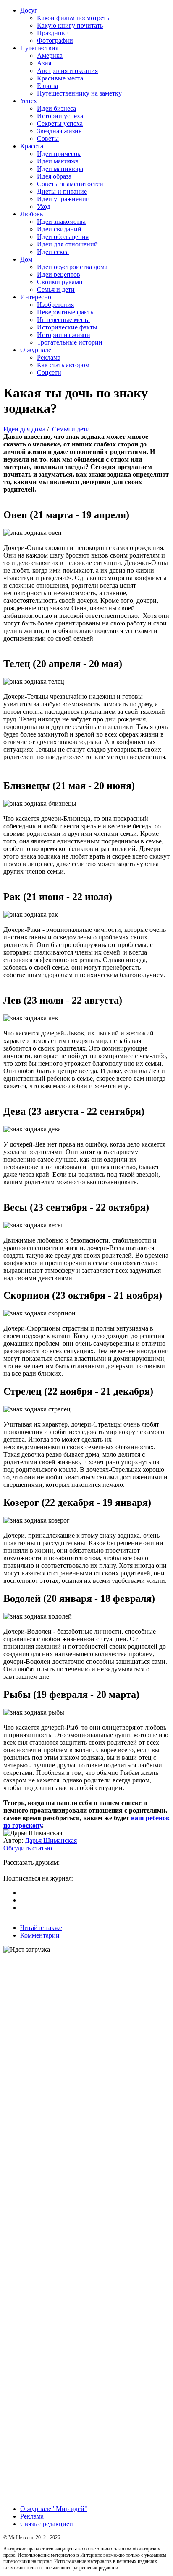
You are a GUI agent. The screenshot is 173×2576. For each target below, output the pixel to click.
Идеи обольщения (63, 237)
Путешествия (39, 48)
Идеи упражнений (63, 199)
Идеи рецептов (59, 274)
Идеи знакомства (61, 222)
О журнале (36, 350)
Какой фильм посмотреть (73, 18)
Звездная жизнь (59, 131)
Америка (50, 56)
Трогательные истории (70, 342)
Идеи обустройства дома (72, 267)
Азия (44, 63)
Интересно (36, 297)
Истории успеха (60, 116)
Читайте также (41, 1928)
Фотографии (55, 40)
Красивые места (60, 78)
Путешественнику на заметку (79, 93)
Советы (48, 139)
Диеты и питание (62, 191)
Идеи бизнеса (56, 108)
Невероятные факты (66, 312)
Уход (44, 206)
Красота (32, 146)
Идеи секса (53, 252)
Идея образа (54, 176)
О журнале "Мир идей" (54, 2509)
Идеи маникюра (60, 169)
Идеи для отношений (67, 244)
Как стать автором (63, 365)
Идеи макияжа (58, 161)
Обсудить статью (28, 1848)
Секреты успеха (60, 123)
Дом (26, 259)
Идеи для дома (24, 429)
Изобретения (55, 305)
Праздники (53, 33)
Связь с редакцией (47, 2524)
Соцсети (49, 372)
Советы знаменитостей (70, 184)
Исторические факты (67, 327)
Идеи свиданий (59, 229)
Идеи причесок (59, 154)
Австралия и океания (67, 71)
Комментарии (40, 1935)
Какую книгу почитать (70, 25)
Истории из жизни (64, 335)
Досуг (29, 10)
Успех (29, 101)
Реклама (49, 357)
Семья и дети (56, 289)
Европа (47, 86)
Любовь (31, 214)
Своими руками (60, 282)
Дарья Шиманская (51, 1841)
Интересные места (63, 320)
